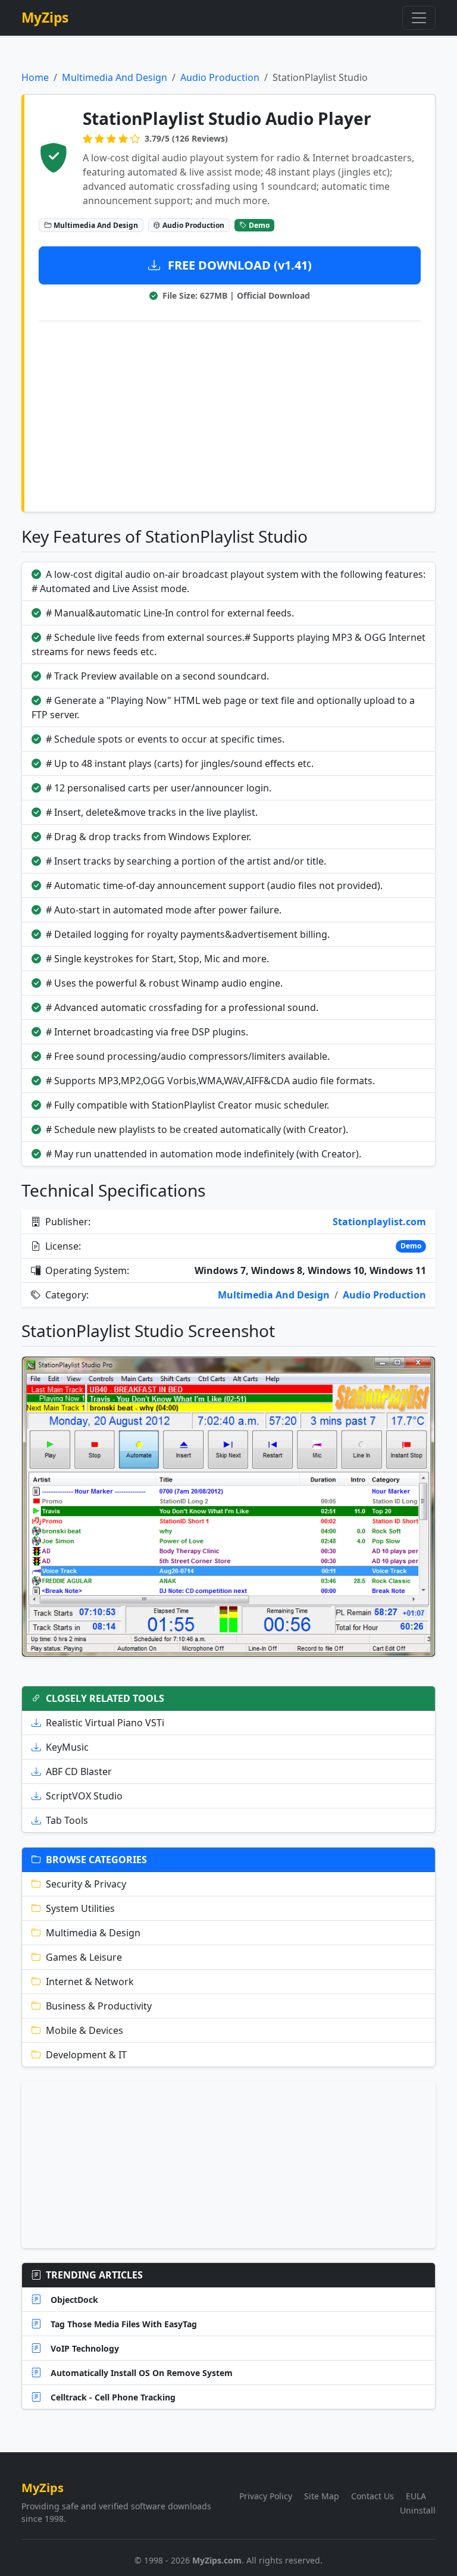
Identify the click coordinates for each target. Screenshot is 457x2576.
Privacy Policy (266, 2496)
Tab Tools (67, 1820)
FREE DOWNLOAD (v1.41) (238, 265)
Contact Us (373, 2496)
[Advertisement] (230, 414)
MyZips (45, 18)
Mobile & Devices (84, 2030)
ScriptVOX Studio (84, 1796)
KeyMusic (67, 1747)
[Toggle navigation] (419, 18)
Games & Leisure (84, 1957)
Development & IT (86, 2055)
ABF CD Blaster (79, 1771)
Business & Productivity (99, 2006)
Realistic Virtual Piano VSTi (105, 1723)
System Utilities (80, 1908)
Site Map (322, 2496)
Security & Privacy (86, 1884)
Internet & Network (90, 1982)
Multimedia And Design (115, 77)
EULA (416, 2496)
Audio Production (220, 77)
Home (35, 77)
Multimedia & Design (93, 1933)
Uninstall (418, 2510)
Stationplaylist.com (379, 1222)
